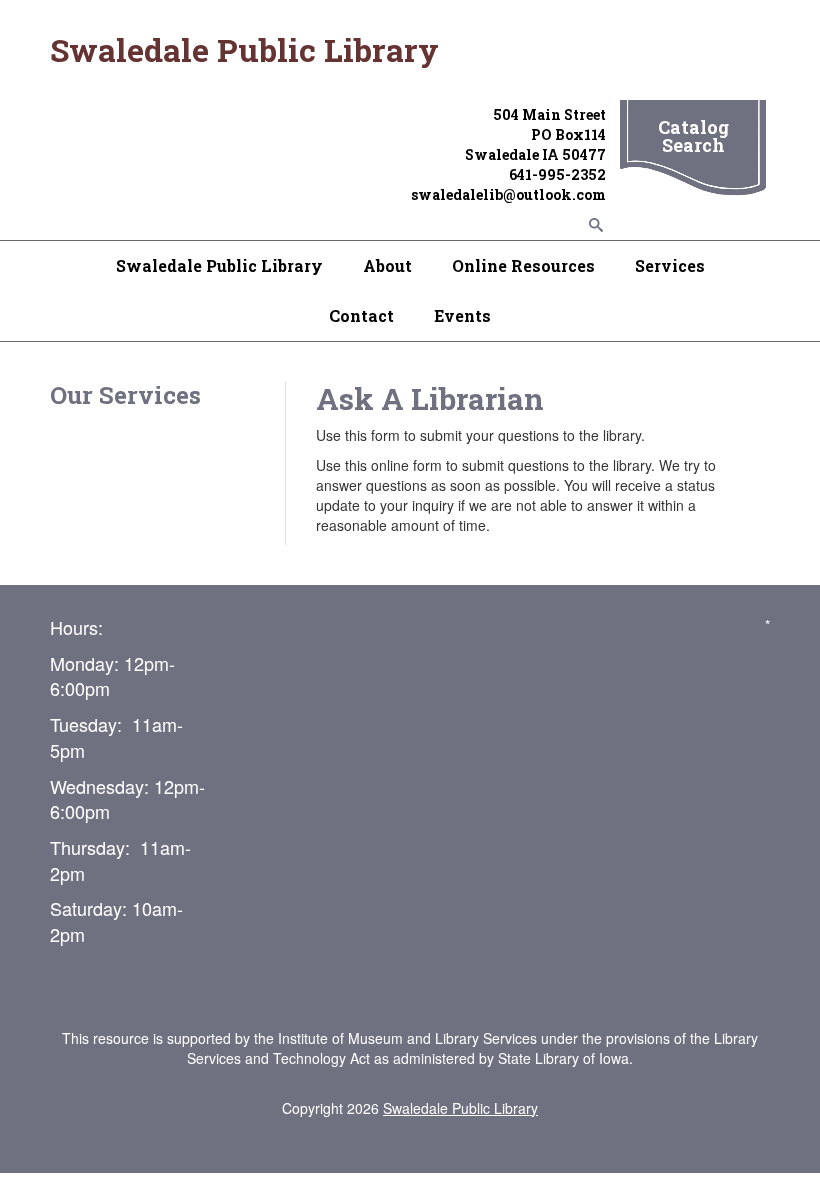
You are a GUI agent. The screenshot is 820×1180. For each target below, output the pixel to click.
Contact (361, 315)
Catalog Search (693, 136)
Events (462, 315)
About (387, 265)
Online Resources (523, 265)
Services (670, 265)
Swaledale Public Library (219, 265)
